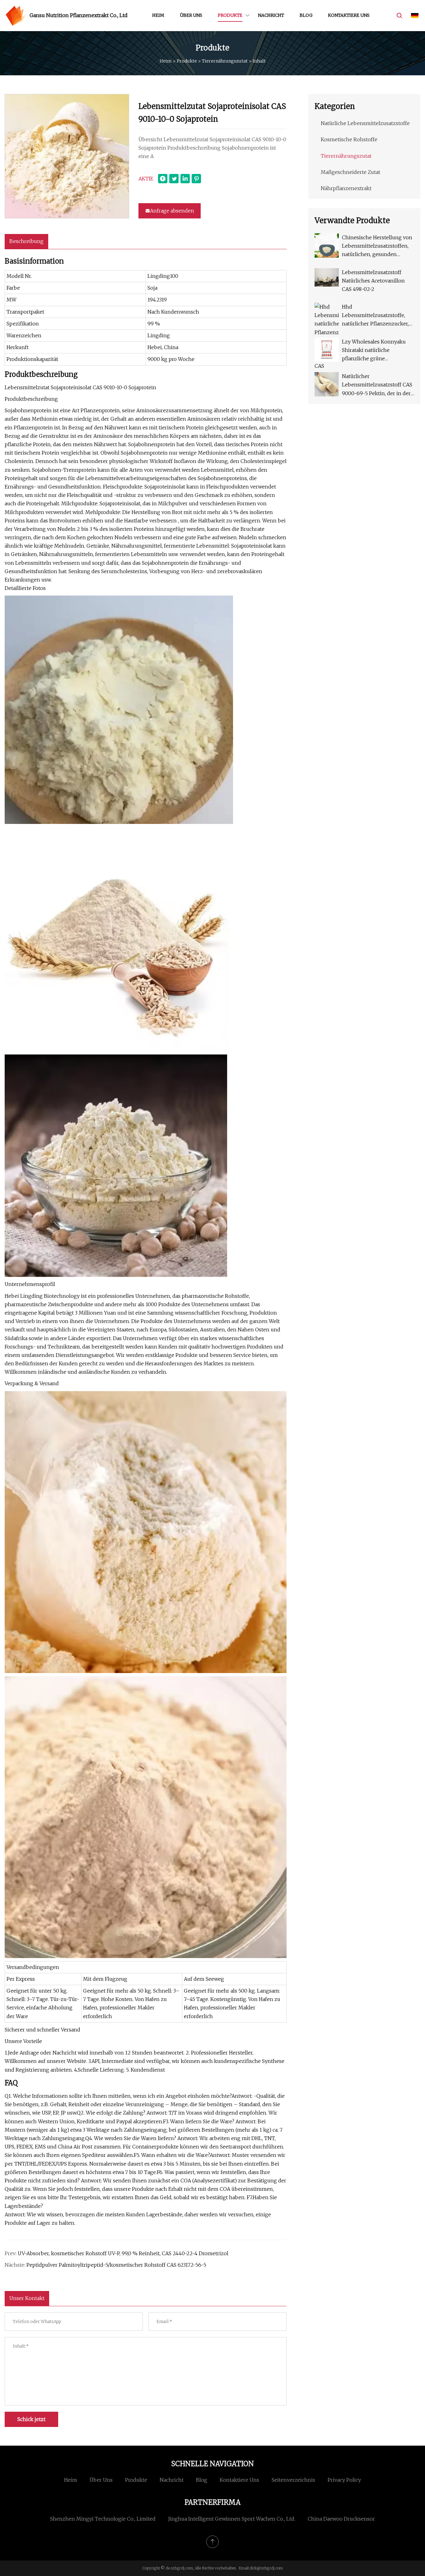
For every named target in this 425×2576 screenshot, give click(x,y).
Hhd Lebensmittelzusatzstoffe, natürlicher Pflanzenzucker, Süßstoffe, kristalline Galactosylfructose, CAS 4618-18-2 (378, 316)
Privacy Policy (344, 2480)
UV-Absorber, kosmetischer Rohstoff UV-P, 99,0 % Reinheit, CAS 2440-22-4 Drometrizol (123, 2253)
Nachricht (271, 15)
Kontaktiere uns (349, 15)
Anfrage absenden (172, 211)
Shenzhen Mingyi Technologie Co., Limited (103, 2519)
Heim (158, 15)
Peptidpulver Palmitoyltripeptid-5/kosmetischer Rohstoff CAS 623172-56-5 (116, 2265)
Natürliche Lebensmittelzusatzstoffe (365, 123)
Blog (306, 15)
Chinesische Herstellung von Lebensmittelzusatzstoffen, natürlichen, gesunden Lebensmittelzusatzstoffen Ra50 (377, 247)
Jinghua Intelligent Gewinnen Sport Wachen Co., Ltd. (232, 2519)
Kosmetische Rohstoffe (349, 139)
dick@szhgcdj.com (266, 2568)
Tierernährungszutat (225, 61)
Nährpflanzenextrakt (346, 188)
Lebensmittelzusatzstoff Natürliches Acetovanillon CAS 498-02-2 (373, 281)
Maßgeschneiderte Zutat (350, 172)
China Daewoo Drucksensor (341, 2519)
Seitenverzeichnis (293, 2480)
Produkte (230, 15)
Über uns (191, 15)
